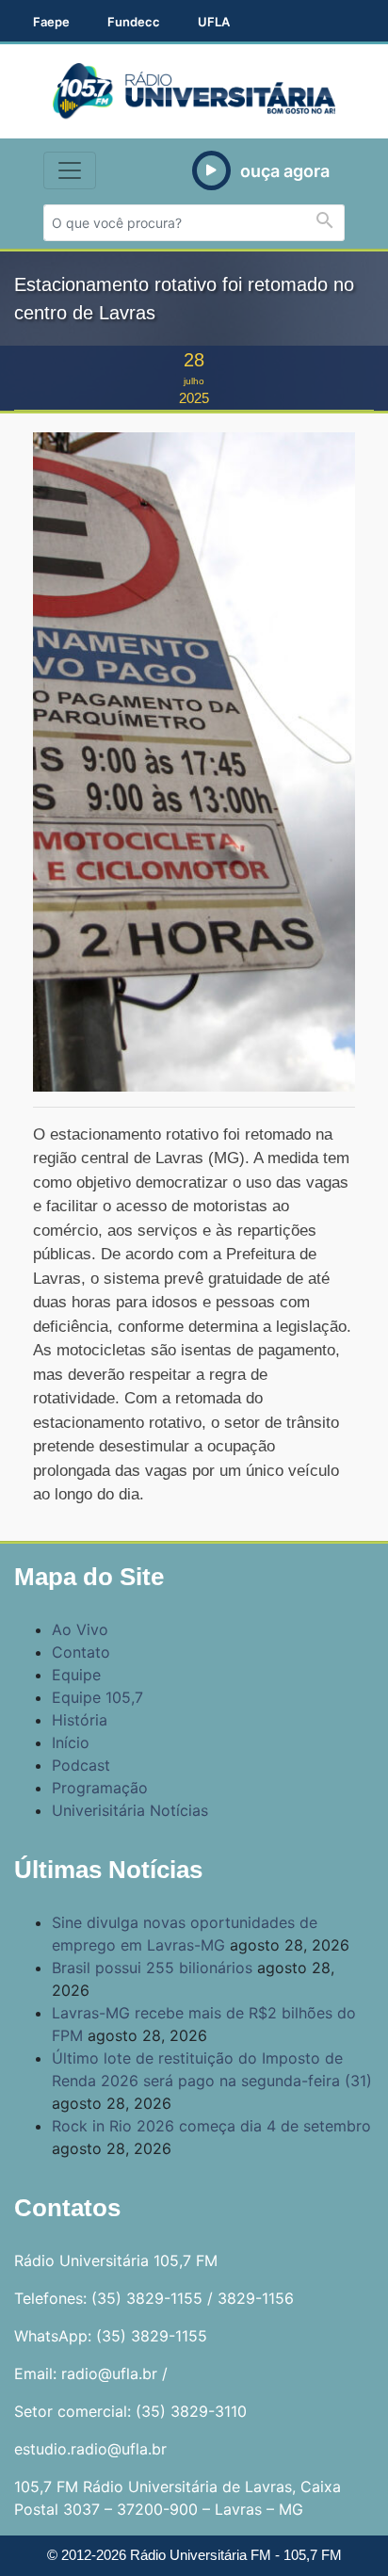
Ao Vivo (80, 1629)
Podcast (81, 1765)
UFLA (214, 22)
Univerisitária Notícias (130, 1810)
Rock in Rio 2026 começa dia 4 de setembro (211, 2126)
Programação (100, 1788)
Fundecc (134, 22)
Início (71, 1742)
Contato (81, 1652)
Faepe (51, 22)
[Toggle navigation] (70, 170)
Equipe (76, 1675)
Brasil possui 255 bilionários (152, 1968)
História (80, 1720)
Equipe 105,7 (97, 1697)
